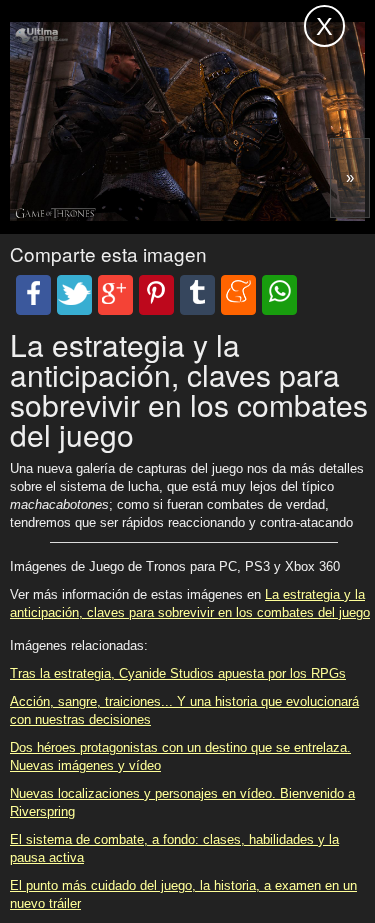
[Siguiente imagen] (350, 178)
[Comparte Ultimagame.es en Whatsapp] (279, 295)
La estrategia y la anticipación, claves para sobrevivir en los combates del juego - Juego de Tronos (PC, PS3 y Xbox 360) (126, 38)
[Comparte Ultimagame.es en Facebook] (33, 295)
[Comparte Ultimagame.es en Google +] (115, 295)
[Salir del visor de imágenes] (324, 26)
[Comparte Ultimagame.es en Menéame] (238, 295)
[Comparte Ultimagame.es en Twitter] (74, 295)
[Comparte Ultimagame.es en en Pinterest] (156, 295)
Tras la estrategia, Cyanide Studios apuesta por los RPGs (178, 673)
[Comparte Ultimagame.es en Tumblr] (197, 295)
